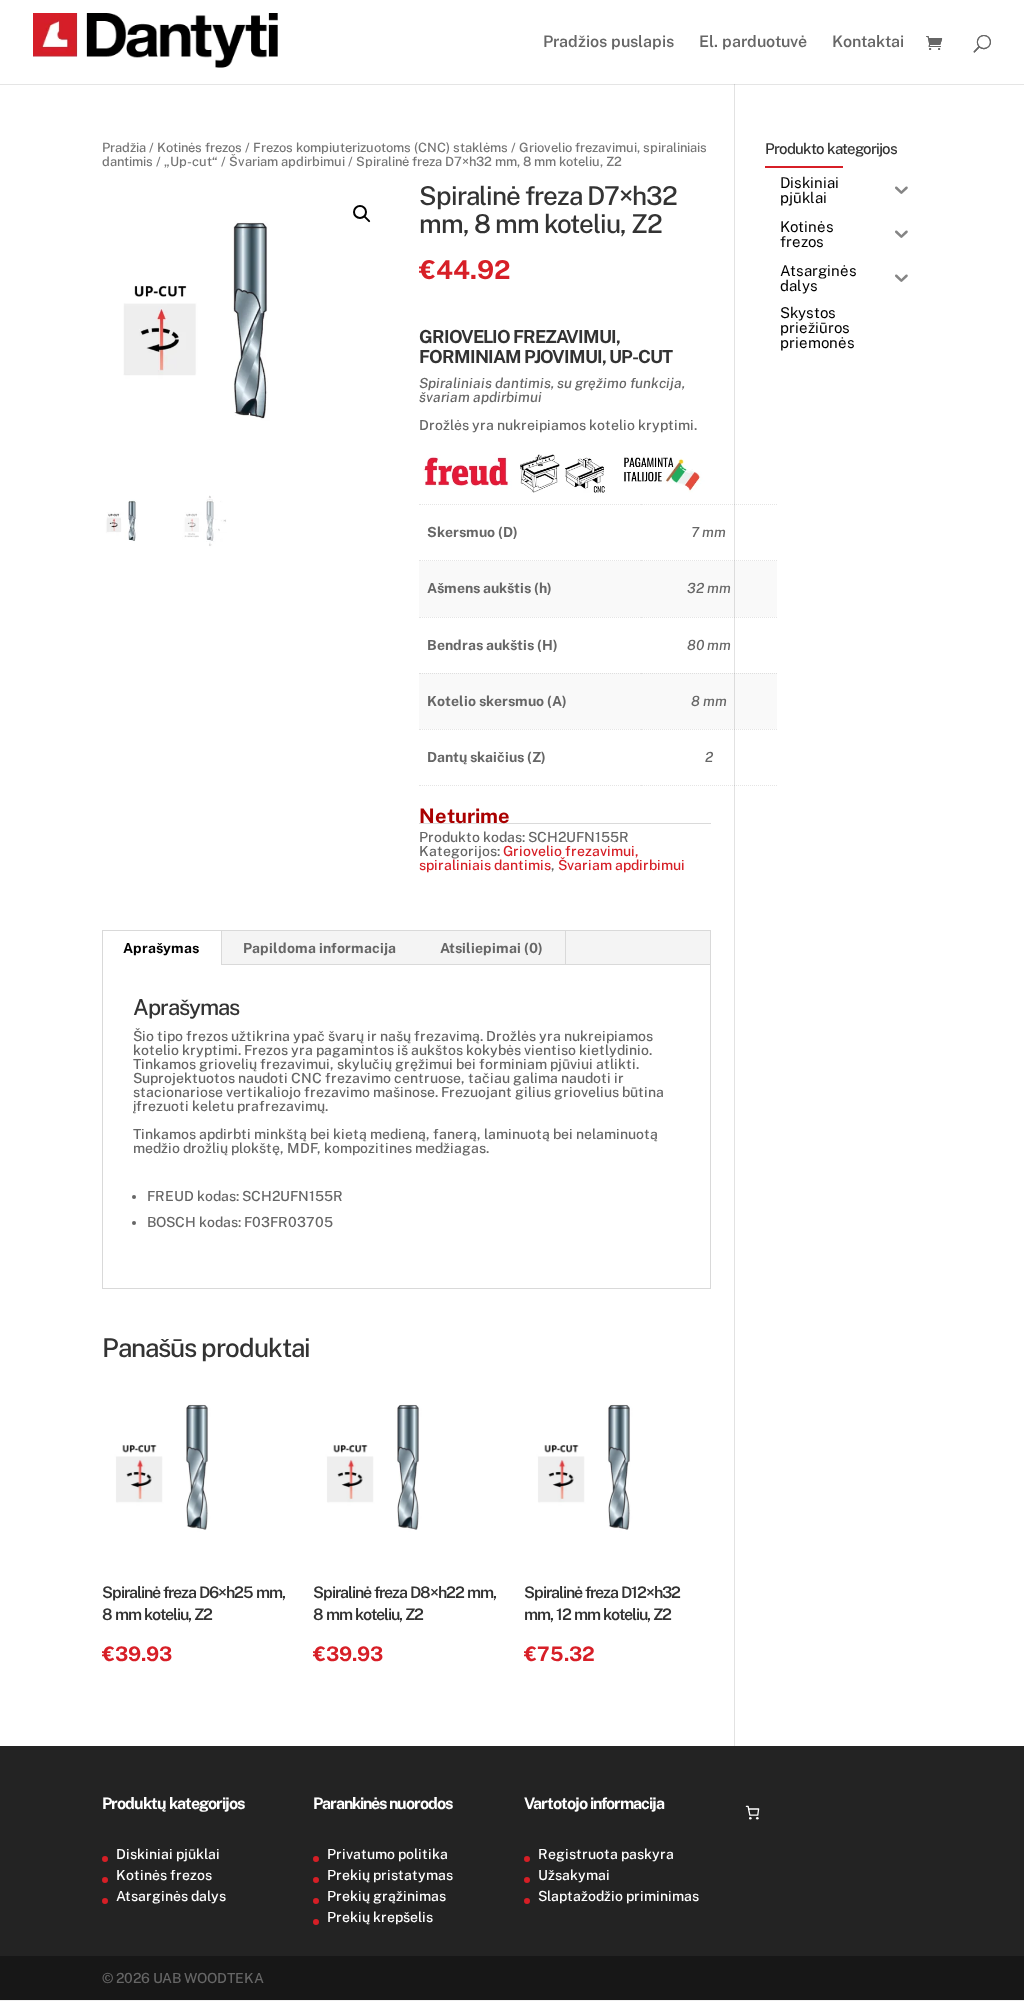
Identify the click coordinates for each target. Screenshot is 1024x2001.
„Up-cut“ (191, 161)
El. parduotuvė (753, 43)
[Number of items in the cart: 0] (752, 1812)
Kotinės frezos (199, 147)
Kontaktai (868, 43)
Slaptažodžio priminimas (618, 1896)
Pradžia (124, 147)
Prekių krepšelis (380, 1917)
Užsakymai (574, 1875)
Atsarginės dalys (171, 1896)
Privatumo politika (387, 1854)
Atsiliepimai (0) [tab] (491, 948)
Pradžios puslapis (608, 43)
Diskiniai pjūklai (168, 1854)
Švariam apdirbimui (287, 161)
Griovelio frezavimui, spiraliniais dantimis (529, 858)
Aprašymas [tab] (161, 948)
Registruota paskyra (606, 1854)
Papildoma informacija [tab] (319, 948)
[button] (362, 214)
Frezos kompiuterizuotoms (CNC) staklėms (380, 147)
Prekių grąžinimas (386, 1896)
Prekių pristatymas (390, 1875)
